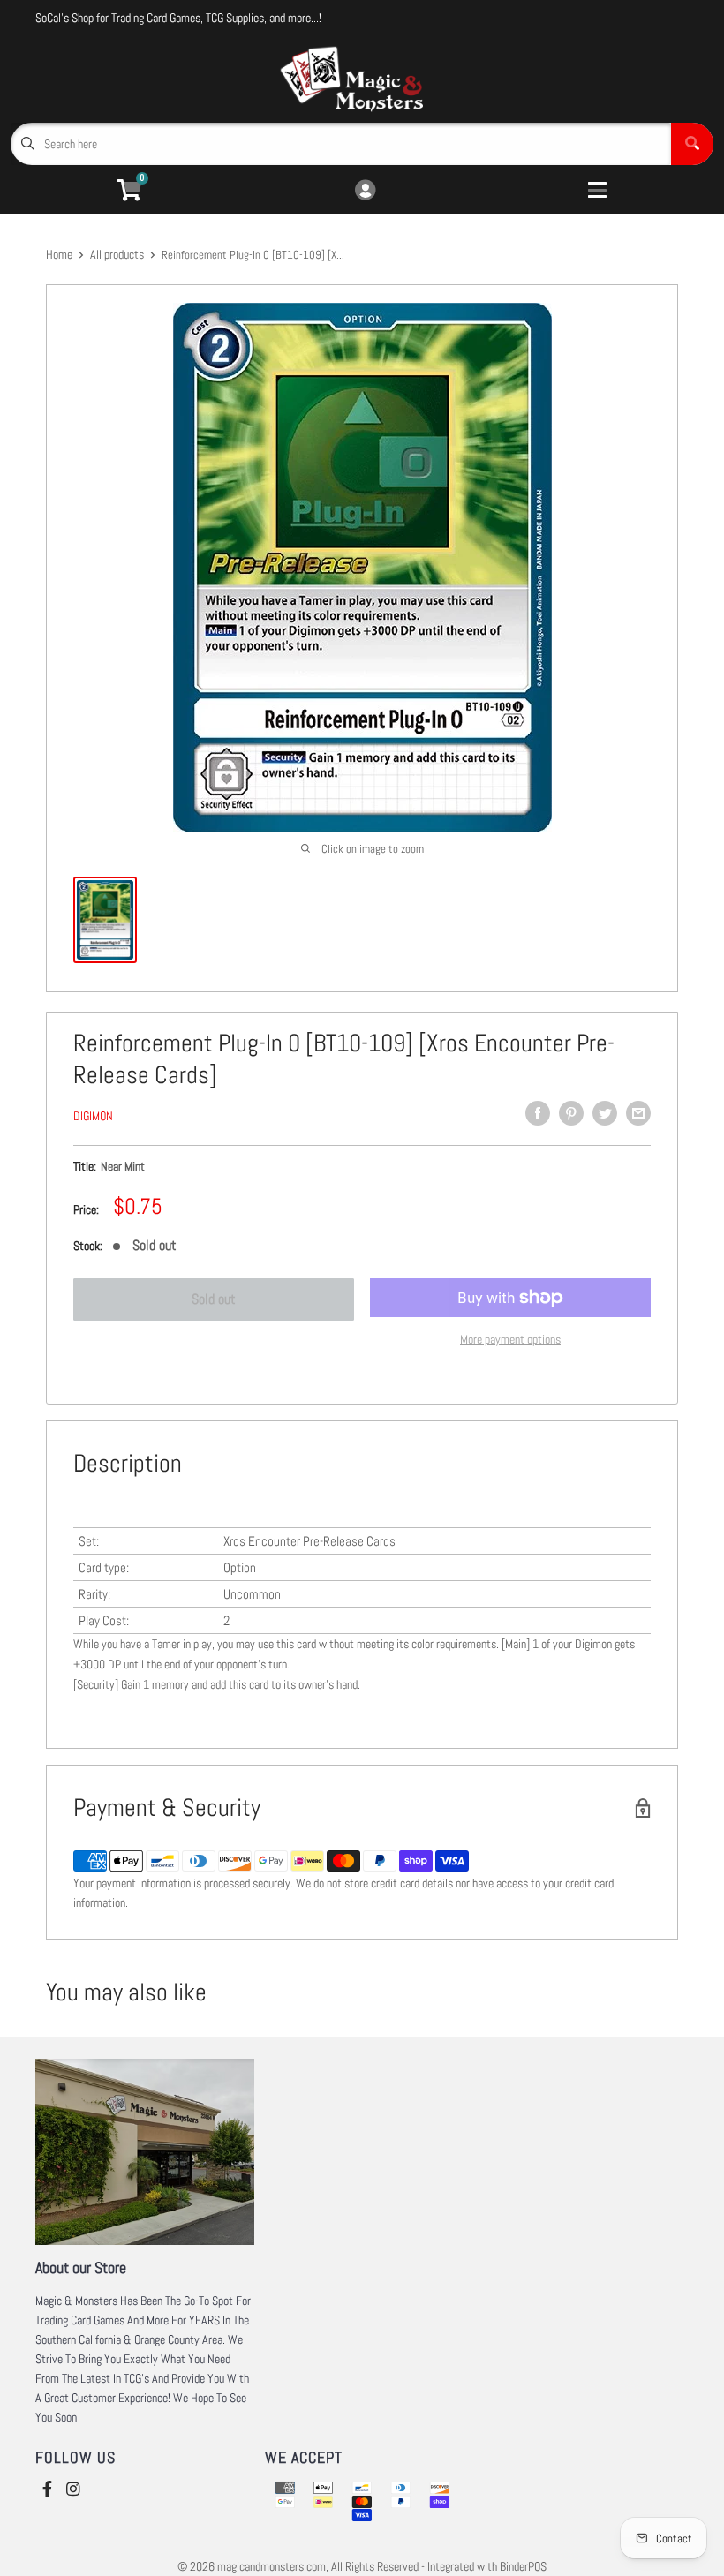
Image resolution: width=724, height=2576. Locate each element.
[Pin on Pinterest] (571, 1113)
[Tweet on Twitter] (605, 1113)
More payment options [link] (510, 1339)
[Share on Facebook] (538, 1113)
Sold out (214, 1299)
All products (117, 254)
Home (59, 254)
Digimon (93, 1116)
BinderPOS (523, 2566)
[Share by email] (638, 1113)
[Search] (692, 144)
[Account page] (365, 191)
